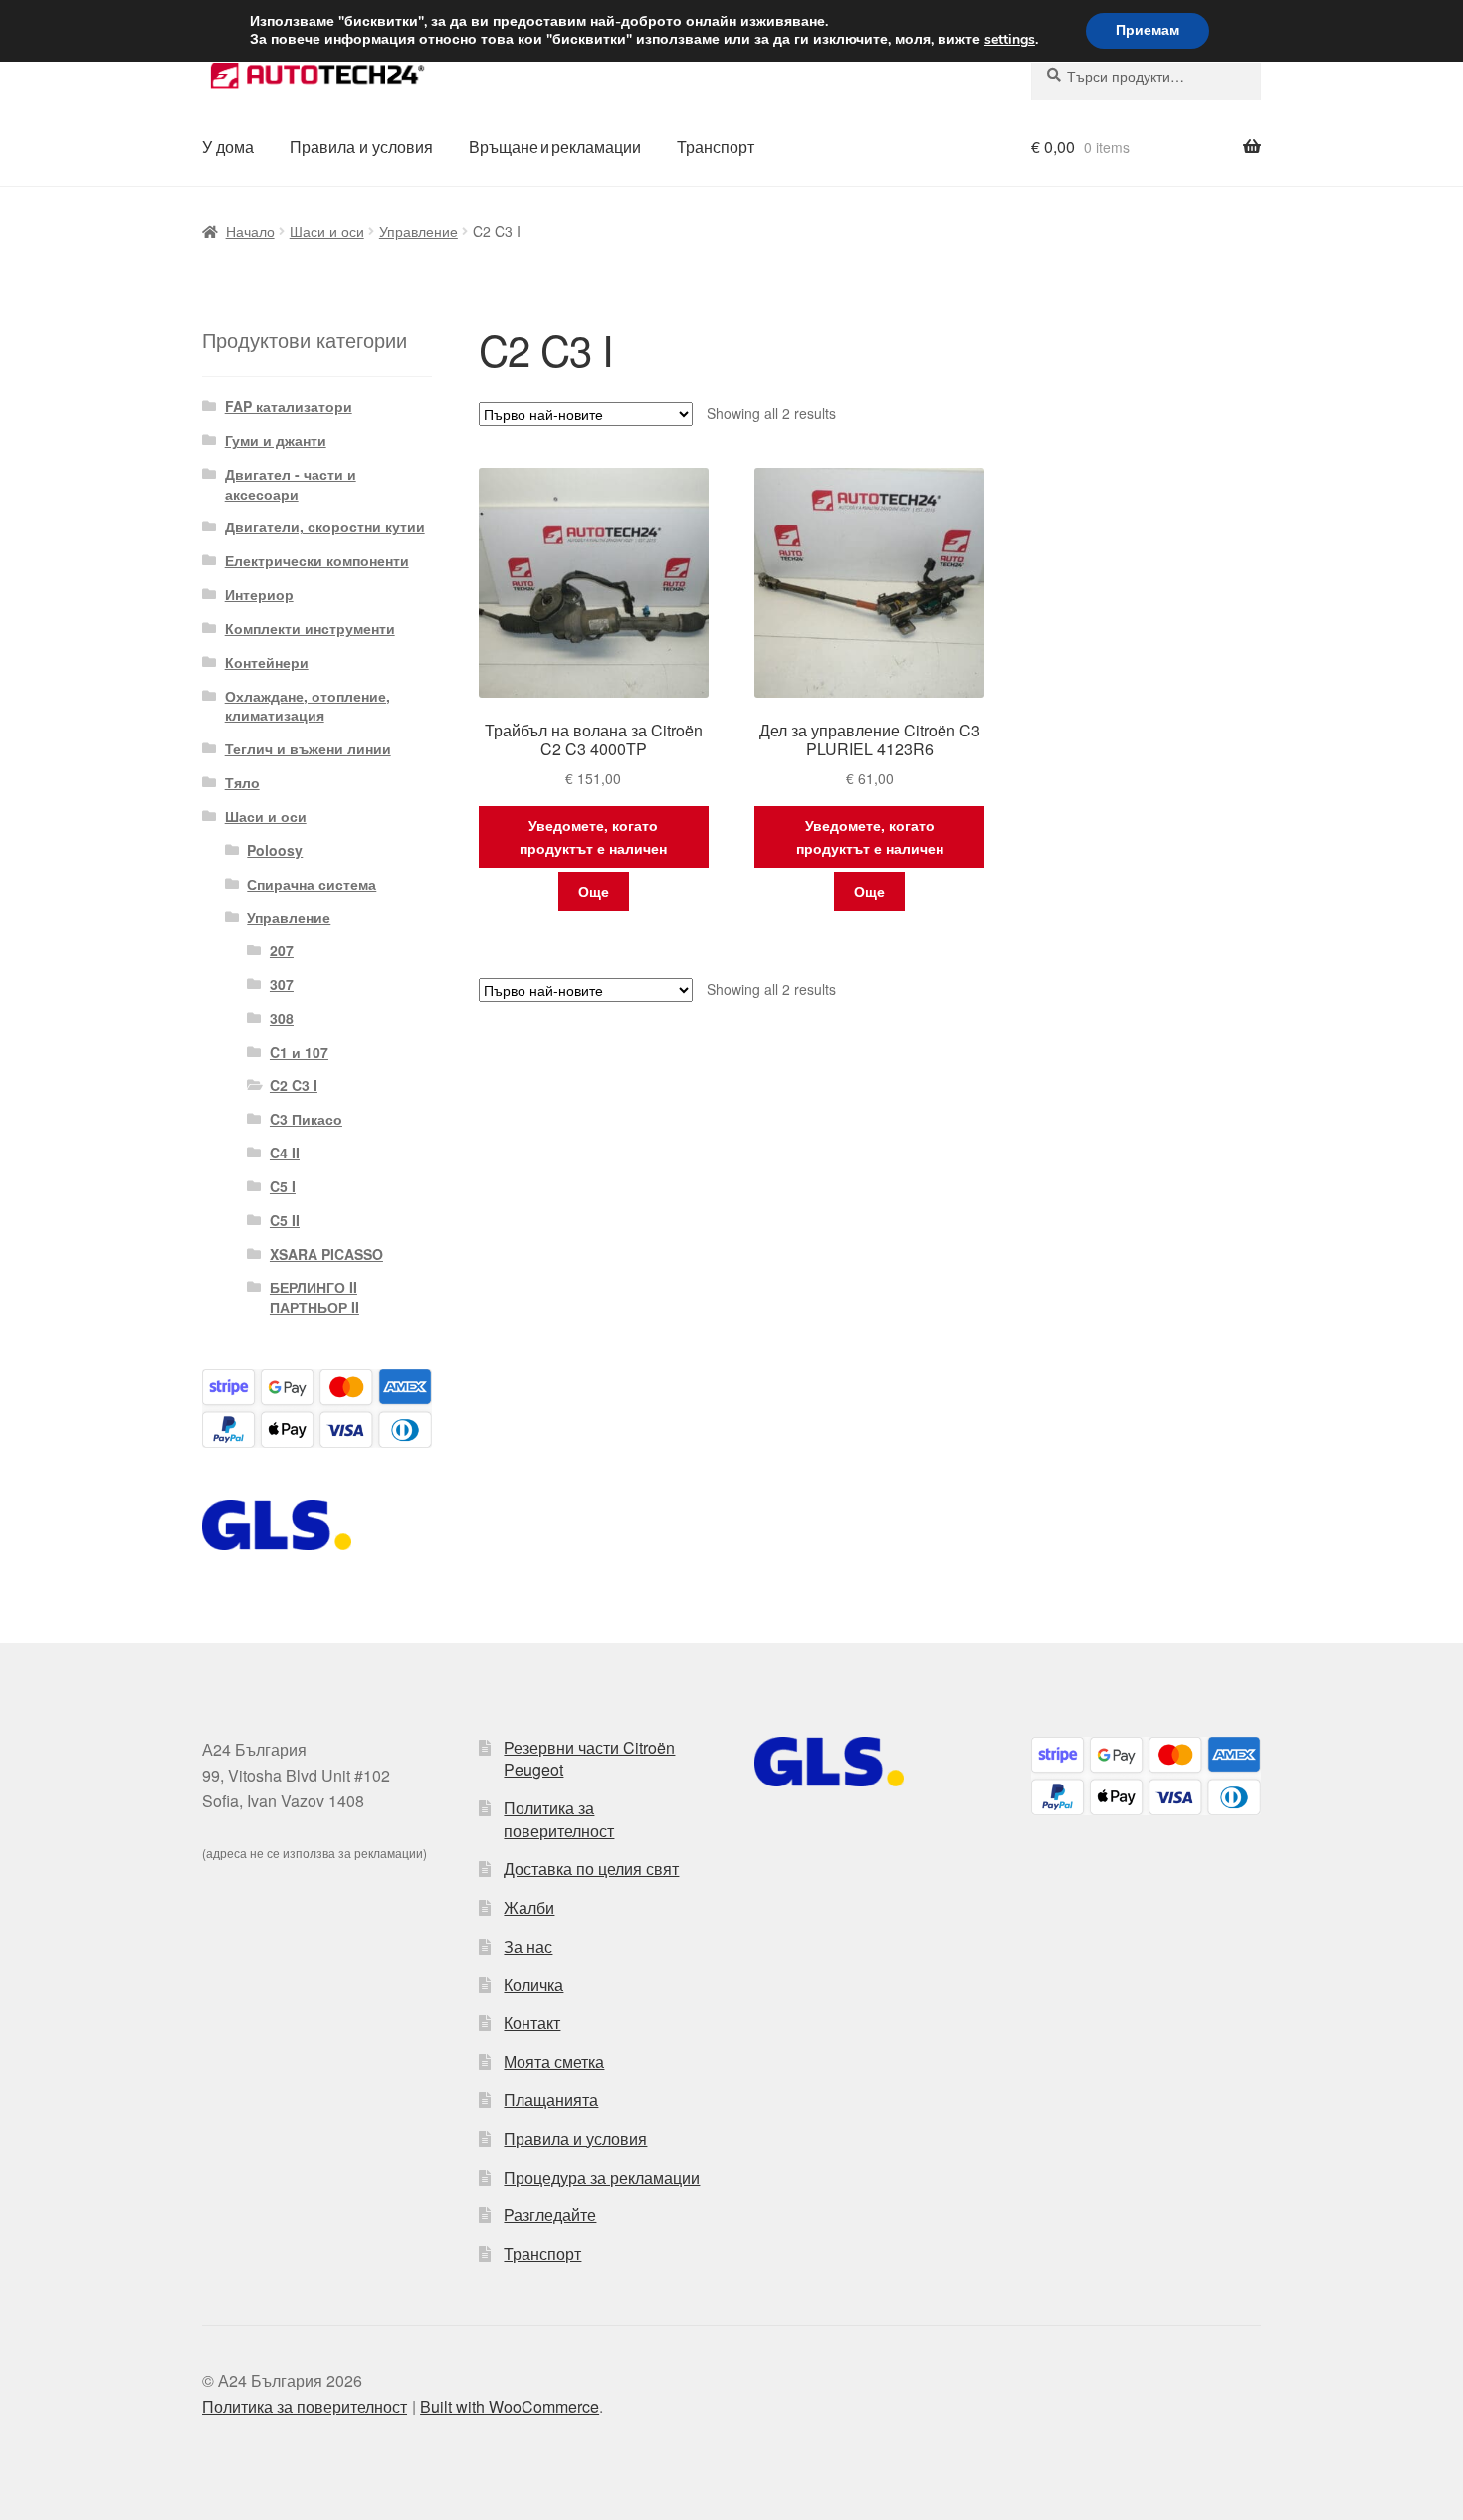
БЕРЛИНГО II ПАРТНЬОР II (314, 1297)
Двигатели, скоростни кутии (325, 526)
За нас (528, 1946)
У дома (228, 147)
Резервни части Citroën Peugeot (589, 1759)
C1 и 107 (299, 1052)
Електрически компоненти (317, 560)
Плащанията (551, 2100)
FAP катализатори (289, 406)
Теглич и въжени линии (308, 748)
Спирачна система (312, 884)
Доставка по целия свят (591, 1869)
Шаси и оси (327, 231)
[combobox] (1146, 76)
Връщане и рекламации (555, 147)
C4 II (285, 1153)
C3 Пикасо (306, 1119)
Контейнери (267, 662)
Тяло (242, 782)
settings (1010, 40)
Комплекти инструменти (310, 628)
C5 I (283, 1186)
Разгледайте (550, 2215)
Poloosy (275, 850)
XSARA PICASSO (326, 1254)
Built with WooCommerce (510, 2406)
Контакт (532, 2023)
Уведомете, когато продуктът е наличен (593, 837)
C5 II (285, 1220)
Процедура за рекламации (602, 2177)
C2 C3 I (294, 1085)
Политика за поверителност (559, 1819)
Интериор (259, 594)
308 (282, 1018)
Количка (533, 1984)
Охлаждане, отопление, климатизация (308, 706)
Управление (418, 231)
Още (594, 891)
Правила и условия (361, 147)
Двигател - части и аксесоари (291, 484)
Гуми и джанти (276, 440)
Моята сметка (554, 2062)
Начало (250, 231)
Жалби (529, 1907)
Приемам (1148, 30)
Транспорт (716, 147)
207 (282, 950)
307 (282, 984)
